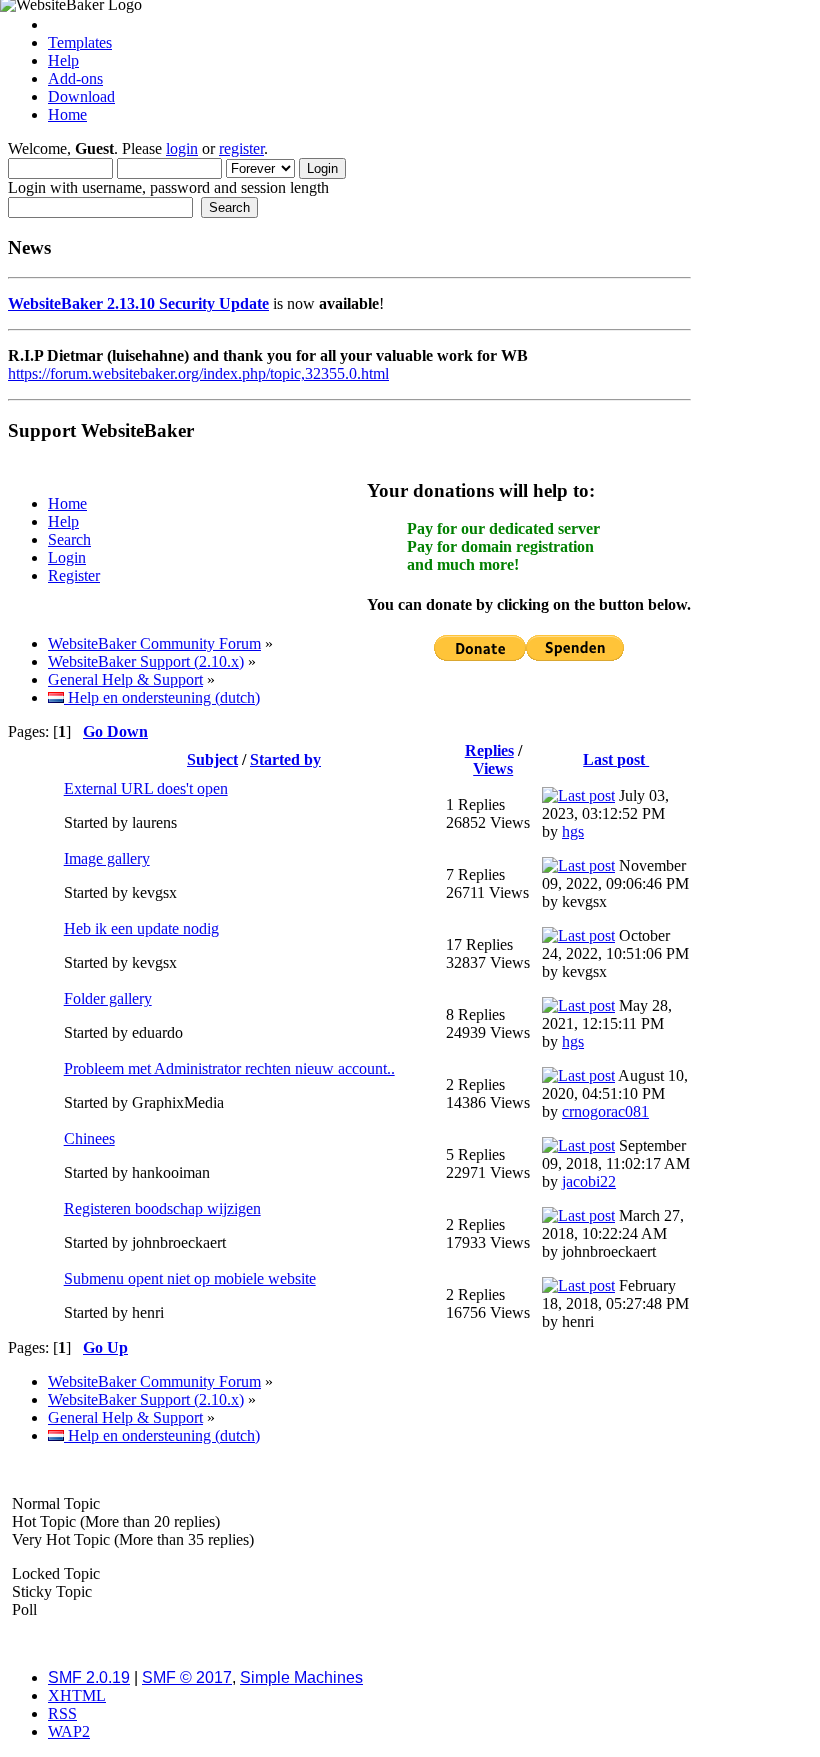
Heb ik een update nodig (141, 928)
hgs (573, 831)
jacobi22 (589, 1181)
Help (63, 60)
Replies (489, 750)
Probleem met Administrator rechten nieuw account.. (229, 1068)
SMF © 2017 (187, 1677)
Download (81, 96)
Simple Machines (301, 1677)
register (241, 148)
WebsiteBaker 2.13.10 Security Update (138, 303)
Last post (616, 759)
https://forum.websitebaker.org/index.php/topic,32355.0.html (198, 373)
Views (493, 768)
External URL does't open (146, 788)
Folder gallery (108, 998)
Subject (212, 759)
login (182, 148)
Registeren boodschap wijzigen (162, 1208)
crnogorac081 (605, 1111)
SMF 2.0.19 (89, 1677)
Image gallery (107, 858)
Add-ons (75, 78)
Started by (285, 759)
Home (67, 114)
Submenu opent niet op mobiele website (190, 1278)
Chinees (89, 1138)
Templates (80, 42)
